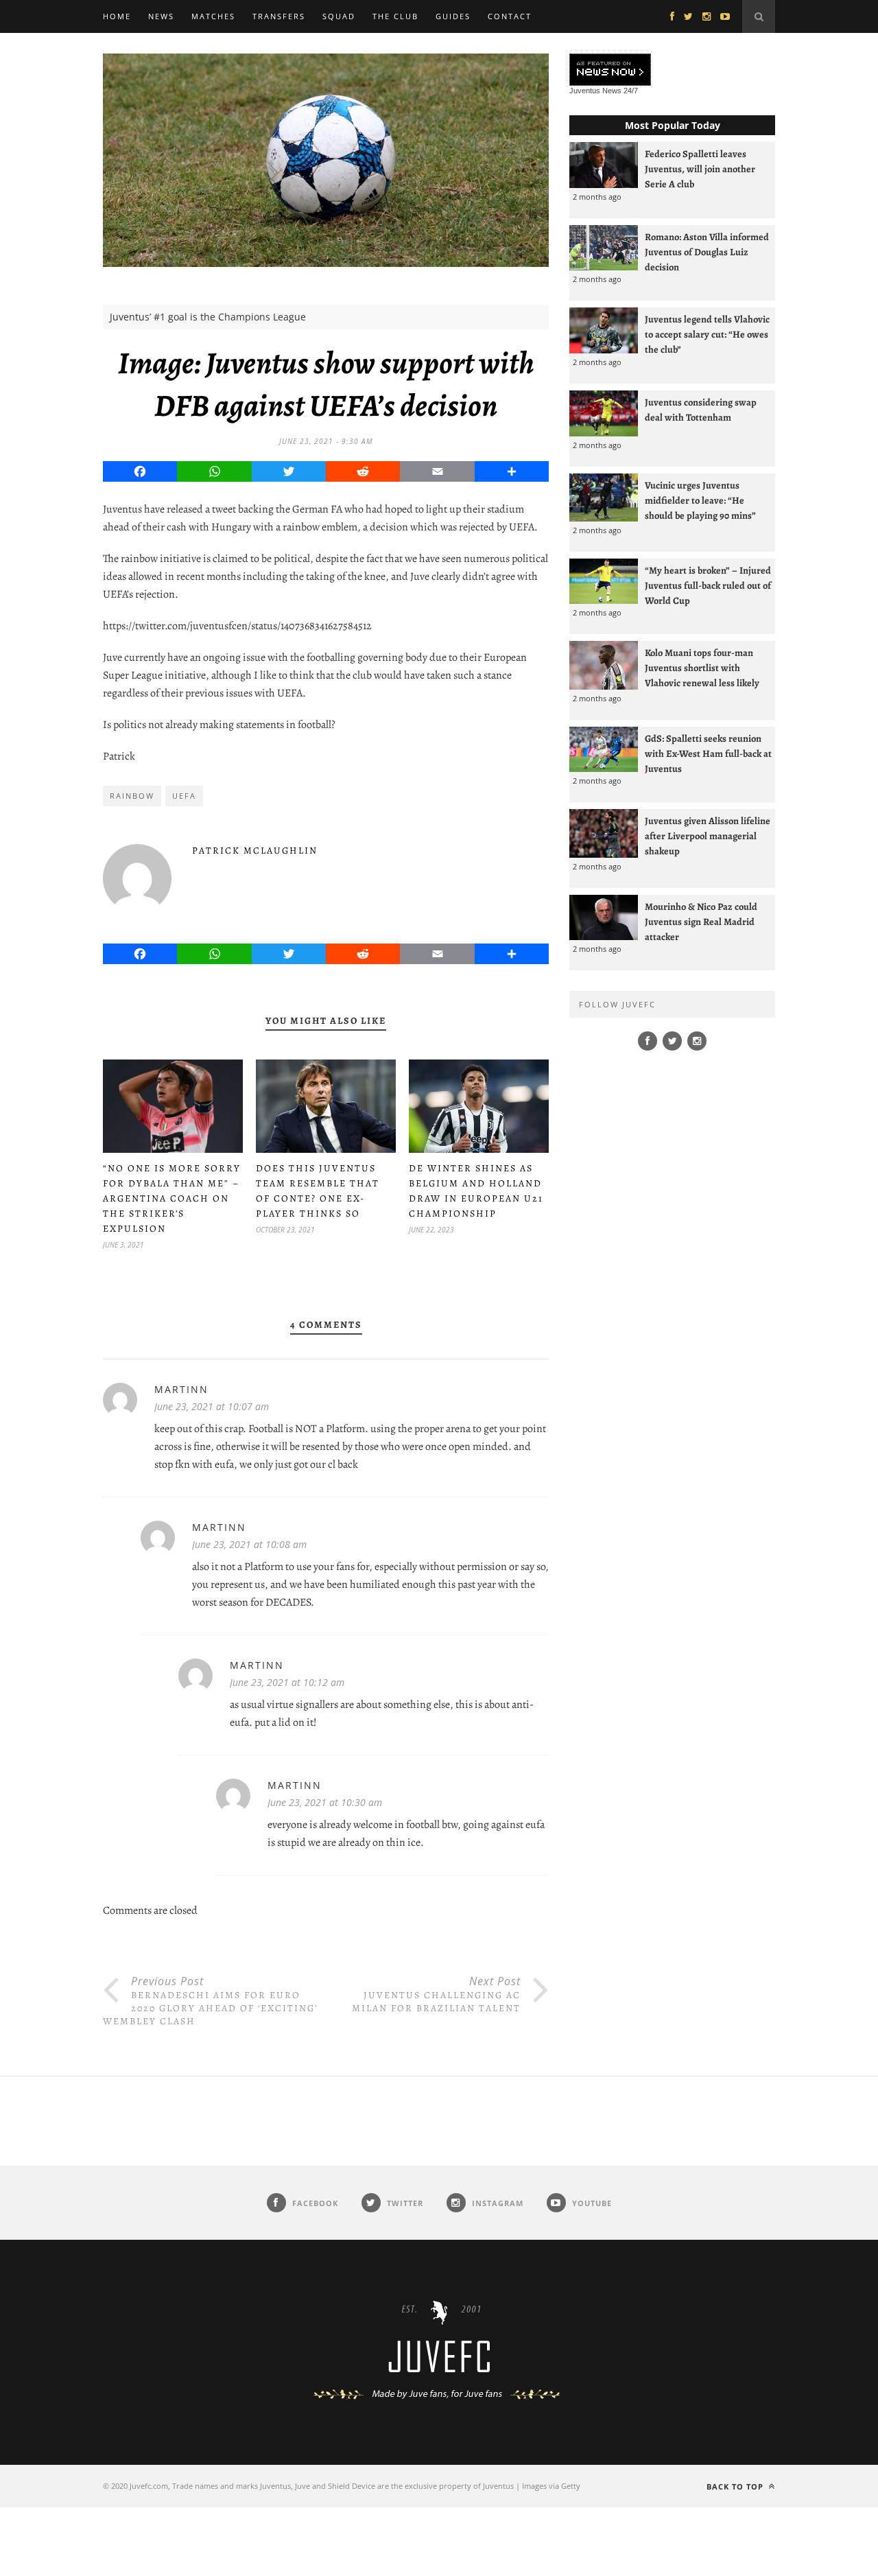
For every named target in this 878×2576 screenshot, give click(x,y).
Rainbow (132, 796)
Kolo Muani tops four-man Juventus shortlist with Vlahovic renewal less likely (702, 668)
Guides (453, 16)
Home (117, 16)
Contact (510, 16)
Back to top (736, 2486)
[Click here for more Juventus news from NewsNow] (610, 70)
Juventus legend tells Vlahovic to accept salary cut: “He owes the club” (707, 334)
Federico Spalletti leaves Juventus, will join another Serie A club (700, 169)
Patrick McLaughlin (255, 851)
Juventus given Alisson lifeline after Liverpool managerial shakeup (708, 836)
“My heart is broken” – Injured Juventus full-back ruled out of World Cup (708, 585)
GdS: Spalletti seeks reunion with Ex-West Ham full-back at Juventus (708, 753)
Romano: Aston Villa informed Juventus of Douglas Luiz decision (707, 252)
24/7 (631, 91)
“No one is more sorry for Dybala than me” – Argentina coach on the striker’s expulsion (172, 1198)
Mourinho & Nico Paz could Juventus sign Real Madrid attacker (701, 922)
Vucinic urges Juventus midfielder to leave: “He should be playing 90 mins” (700, 500)
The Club (395, 16)
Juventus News (595, 91)
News (161, 16)
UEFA (184, 796)
